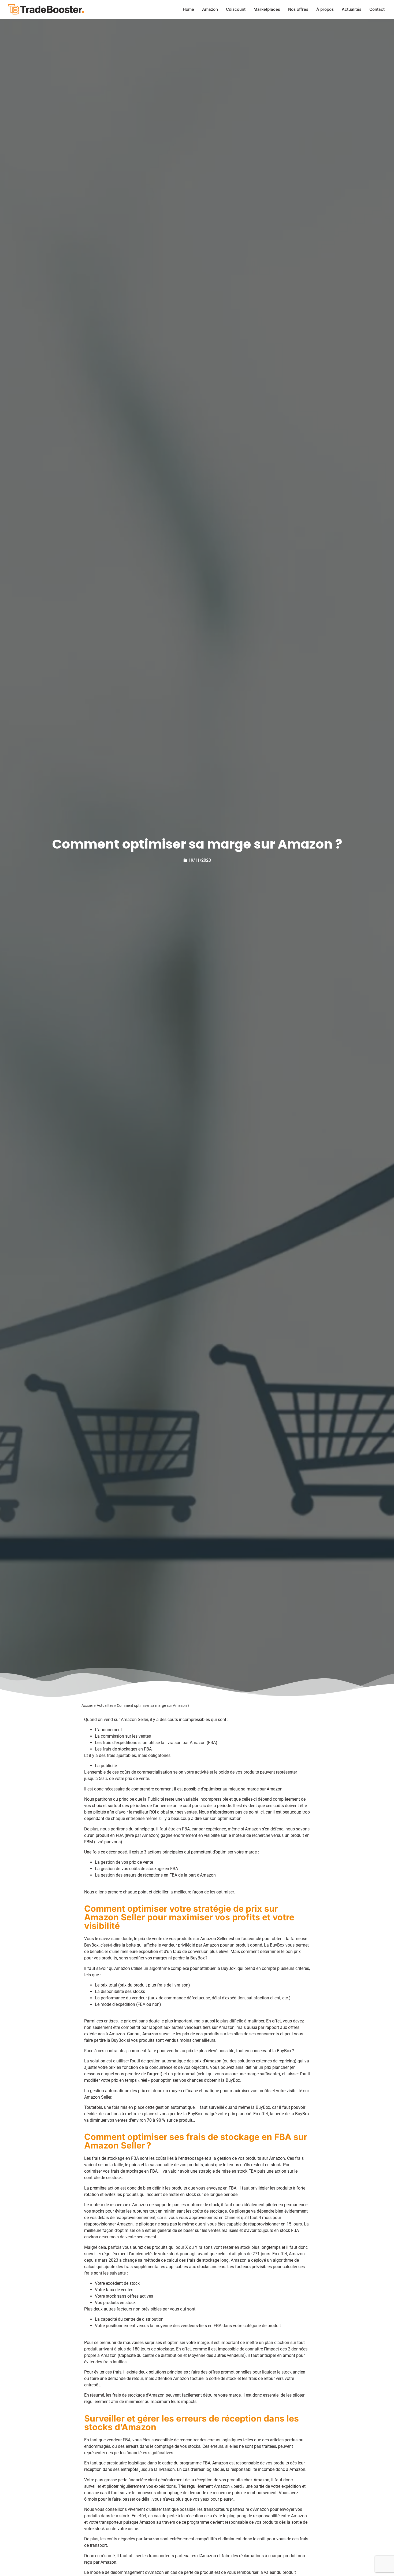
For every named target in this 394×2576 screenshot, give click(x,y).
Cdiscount (236, 9)
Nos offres (298, 9)
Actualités (352, 9)
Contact (377, 9)
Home (188, 9)
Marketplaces (267, 9)
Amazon (210, 9)
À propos (325, 9)
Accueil (87, 1705)
